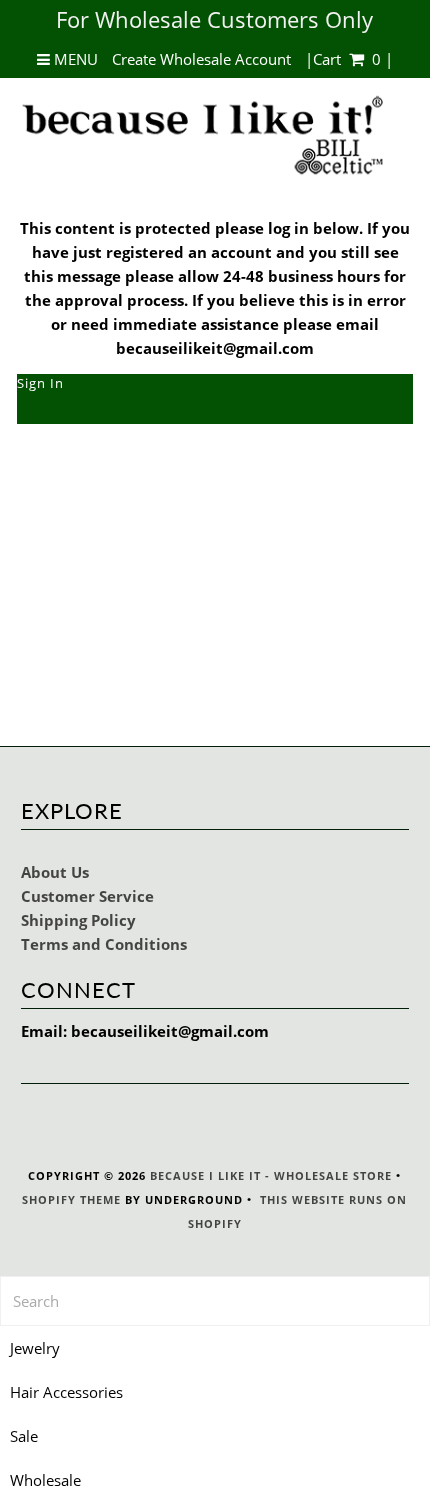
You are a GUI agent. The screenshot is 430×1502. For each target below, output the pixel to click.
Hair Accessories (66, 1392)
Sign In (40, 383)
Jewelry (35, 1348)
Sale (24, 1436)
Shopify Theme (71, 1199)
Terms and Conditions (104, 944)
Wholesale (45, 1480)
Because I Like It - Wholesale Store (271, 1175)
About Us (55, 872)
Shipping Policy (78, 920)
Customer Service (87, 896)
